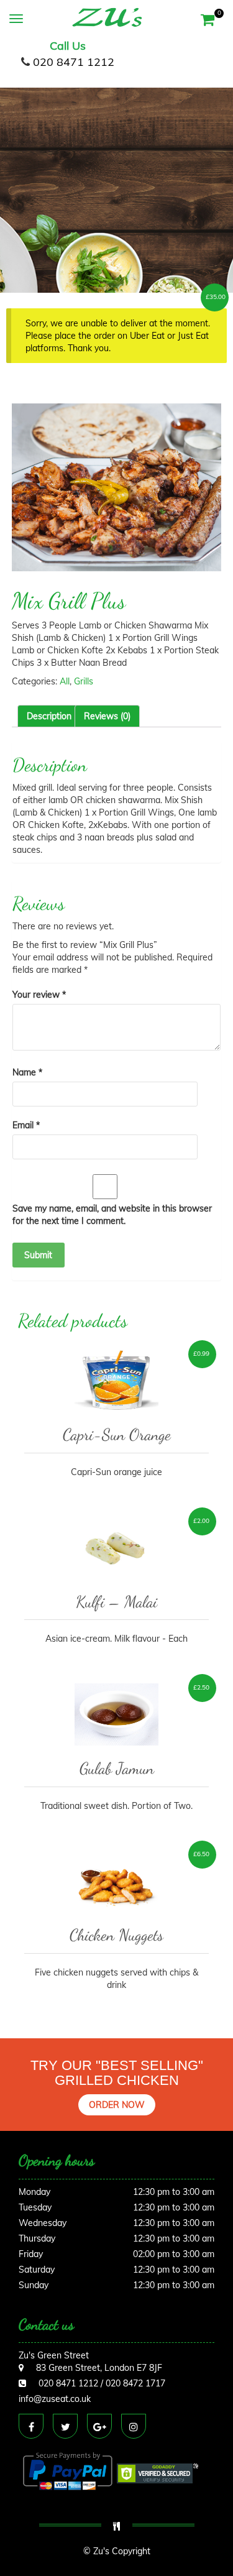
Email (26, 1125)
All (65, 681)
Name (27, 1072)
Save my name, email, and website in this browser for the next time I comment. (112, 1215)
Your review (39, 995)
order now (117, 2105)
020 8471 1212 (74, 62)
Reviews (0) (107, 716)
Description (49, 716)
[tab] (49, 716)
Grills (84, 681)
